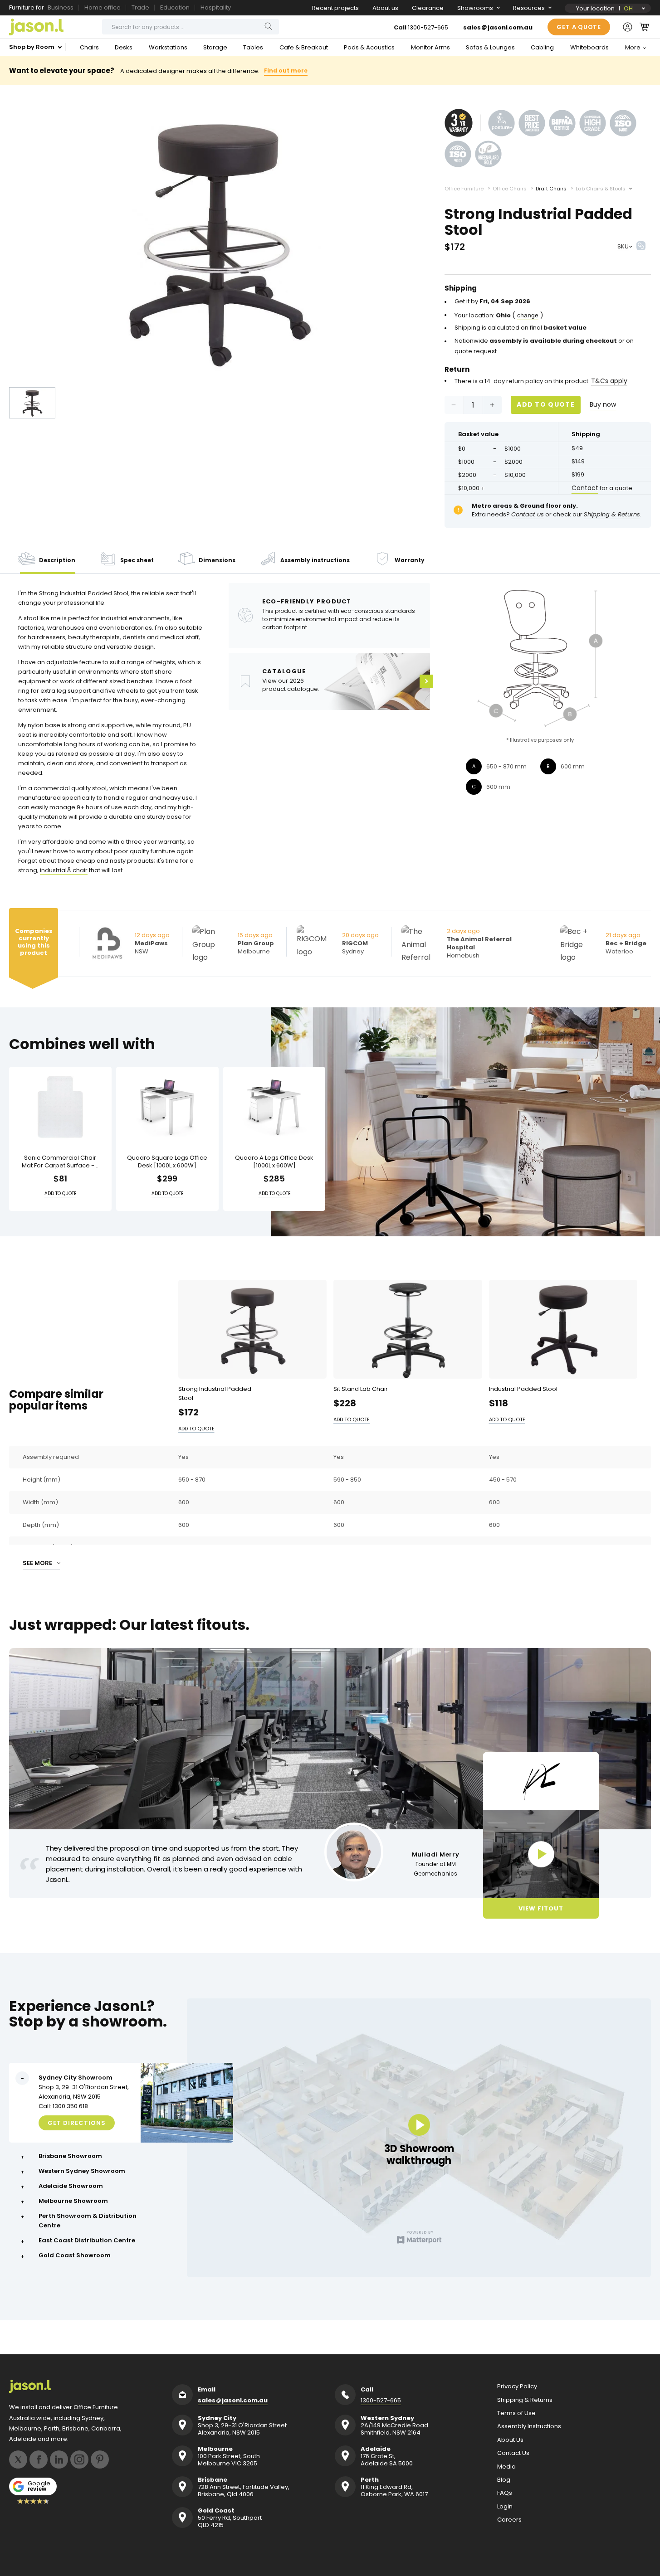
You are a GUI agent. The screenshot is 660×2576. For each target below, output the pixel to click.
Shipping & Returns (525, 2400)
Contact (585, 488)
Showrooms (475, 8)
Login (505, 2507)
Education (175, 7)
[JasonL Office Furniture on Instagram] (79, 2459)
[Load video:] (541, 1854)
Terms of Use (516, 2413)
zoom (218, 241)
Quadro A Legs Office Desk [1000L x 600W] (274, 1162)
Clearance (428, 8)
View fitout (541, 1908)
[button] (644, 27)
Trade (140, 7)
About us (385, 8)
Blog (504, 2480)
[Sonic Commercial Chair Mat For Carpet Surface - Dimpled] (60, 1107)
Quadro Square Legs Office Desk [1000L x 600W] (167, 1162)
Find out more (286, 70)
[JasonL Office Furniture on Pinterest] (100, 2459)
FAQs (505, 2493)
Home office (103, 7)
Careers (509, 2520)
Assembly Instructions (529, 2426)
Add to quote (546, 404)
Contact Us (513, 2453)
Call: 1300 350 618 (63, 2106)
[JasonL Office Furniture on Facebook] (39, 2459)
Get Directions (77, 2123)
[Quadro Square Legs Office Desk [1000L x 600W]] (167, 1107)
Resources (529, 8)
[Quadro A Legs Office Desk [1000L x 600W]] (274, 1107)
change (528, 315)
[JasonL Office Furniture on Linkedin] (59, 2459)
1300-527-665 (428, 27)
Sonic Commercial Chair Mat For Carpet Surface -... (60, 1162)
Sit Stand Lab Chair (361, 1388)
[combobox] (191, 27)
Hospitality (216, 7)
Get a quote (579, 27)
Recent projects (335, 8)
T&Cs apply (609, 381)
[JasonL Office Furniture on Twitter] (18, 2459)
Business (61, 7)
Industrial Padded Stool (523, 1388)
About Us (510, 2440)
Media (506, 2467)
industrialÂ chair (64, 870)
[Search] (269, 27)
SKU (623, 246)
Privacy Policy (517, 2386)
